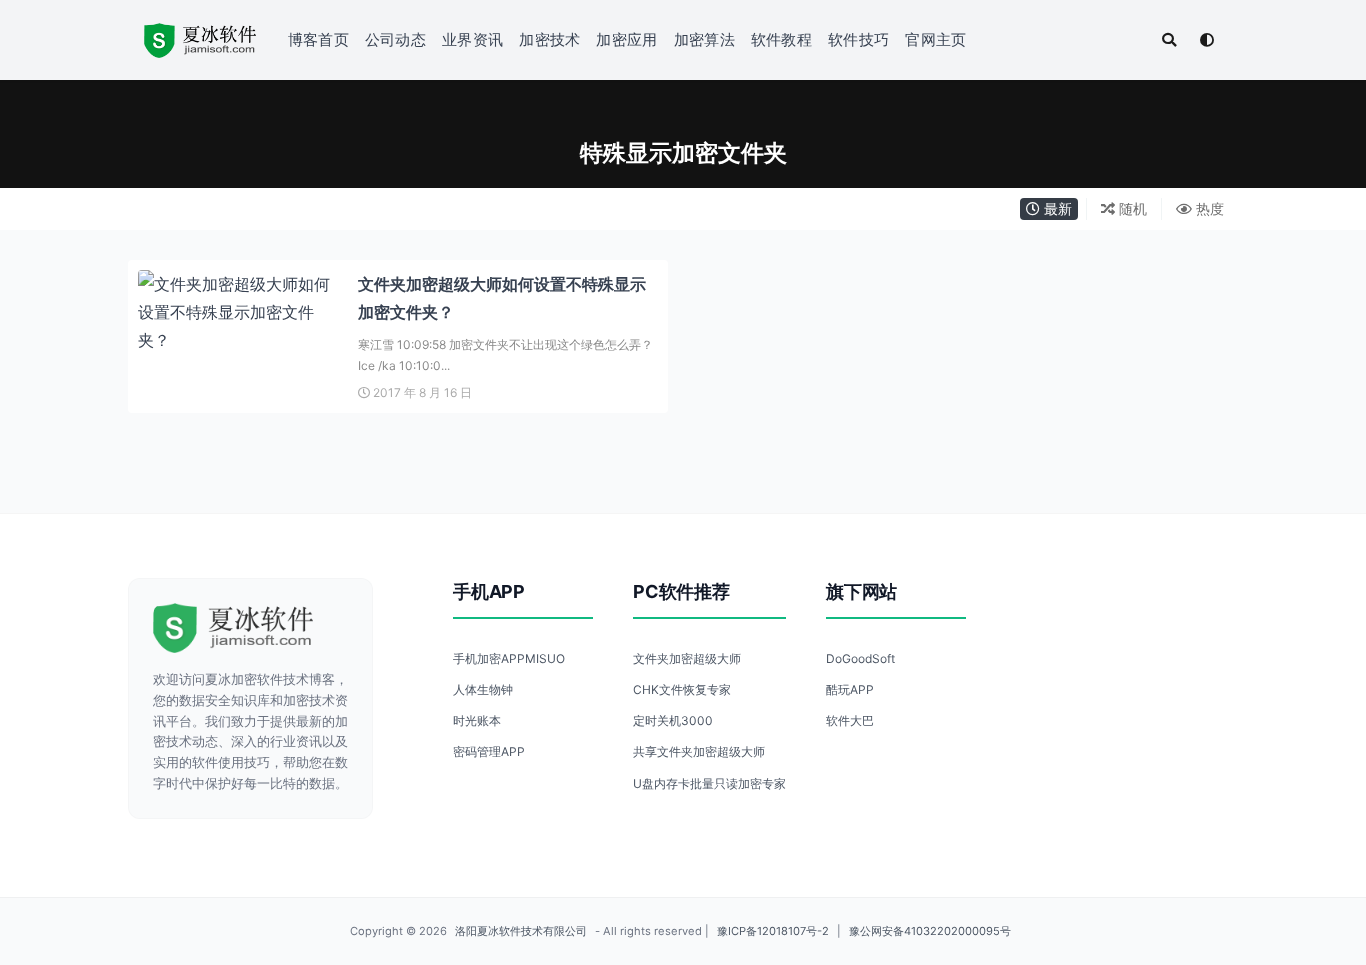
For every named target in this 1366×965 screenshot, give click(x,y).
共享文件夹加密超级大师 (699, 751)
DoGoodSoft (860, 658)
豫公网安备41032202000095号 (930, 931)
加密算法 (704, 39)
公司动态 (395, 39)
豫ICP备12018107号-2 (773, 931)
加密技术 (549, 39)
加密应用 (626, 39)
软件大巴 (850, 720)
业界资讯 (472, 39)
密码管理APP (489, 751)
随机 (1131, 208)
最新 (1056, 208)
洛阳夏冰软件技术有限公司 (521, 931)
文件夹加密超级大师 (687, 658)
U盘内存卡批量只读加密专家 (709, 783)
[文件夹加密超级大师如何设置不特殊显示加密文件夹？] (238, 312)
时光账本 (477, 720)
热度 (1208, 208)
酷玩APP (850, 689)
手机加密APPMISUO (509, 658)
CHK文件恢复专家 (682, 689)
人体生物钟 (483, 689)
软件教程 (781, 39)
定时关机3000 (673, 720)
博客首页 (318, 39)
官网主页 (935, 39)
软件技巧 (858, 39)
